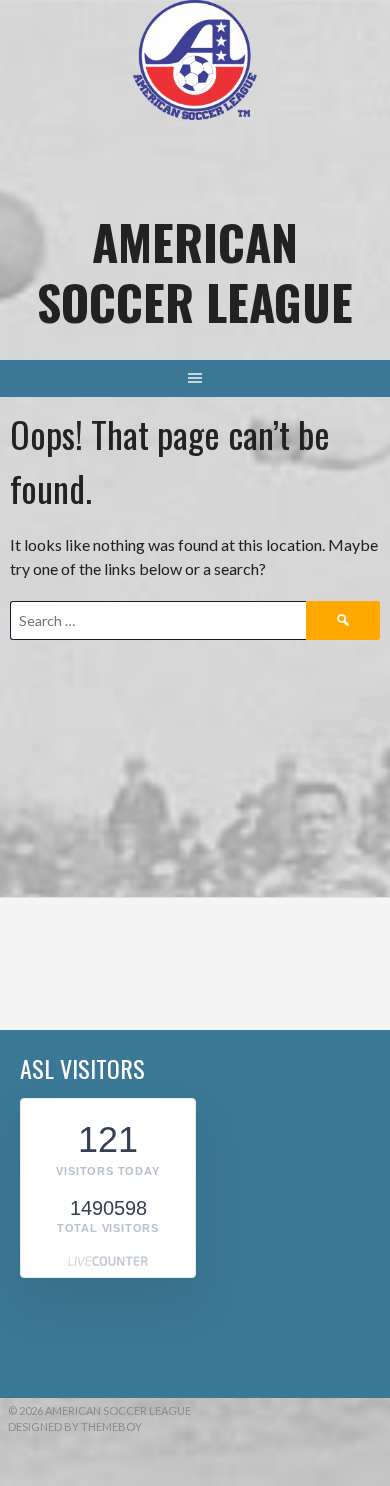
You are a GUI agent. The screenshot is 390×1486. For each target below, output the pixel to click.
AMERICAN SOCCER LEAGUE (195, 271)
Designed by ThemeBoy (75, 1426)
